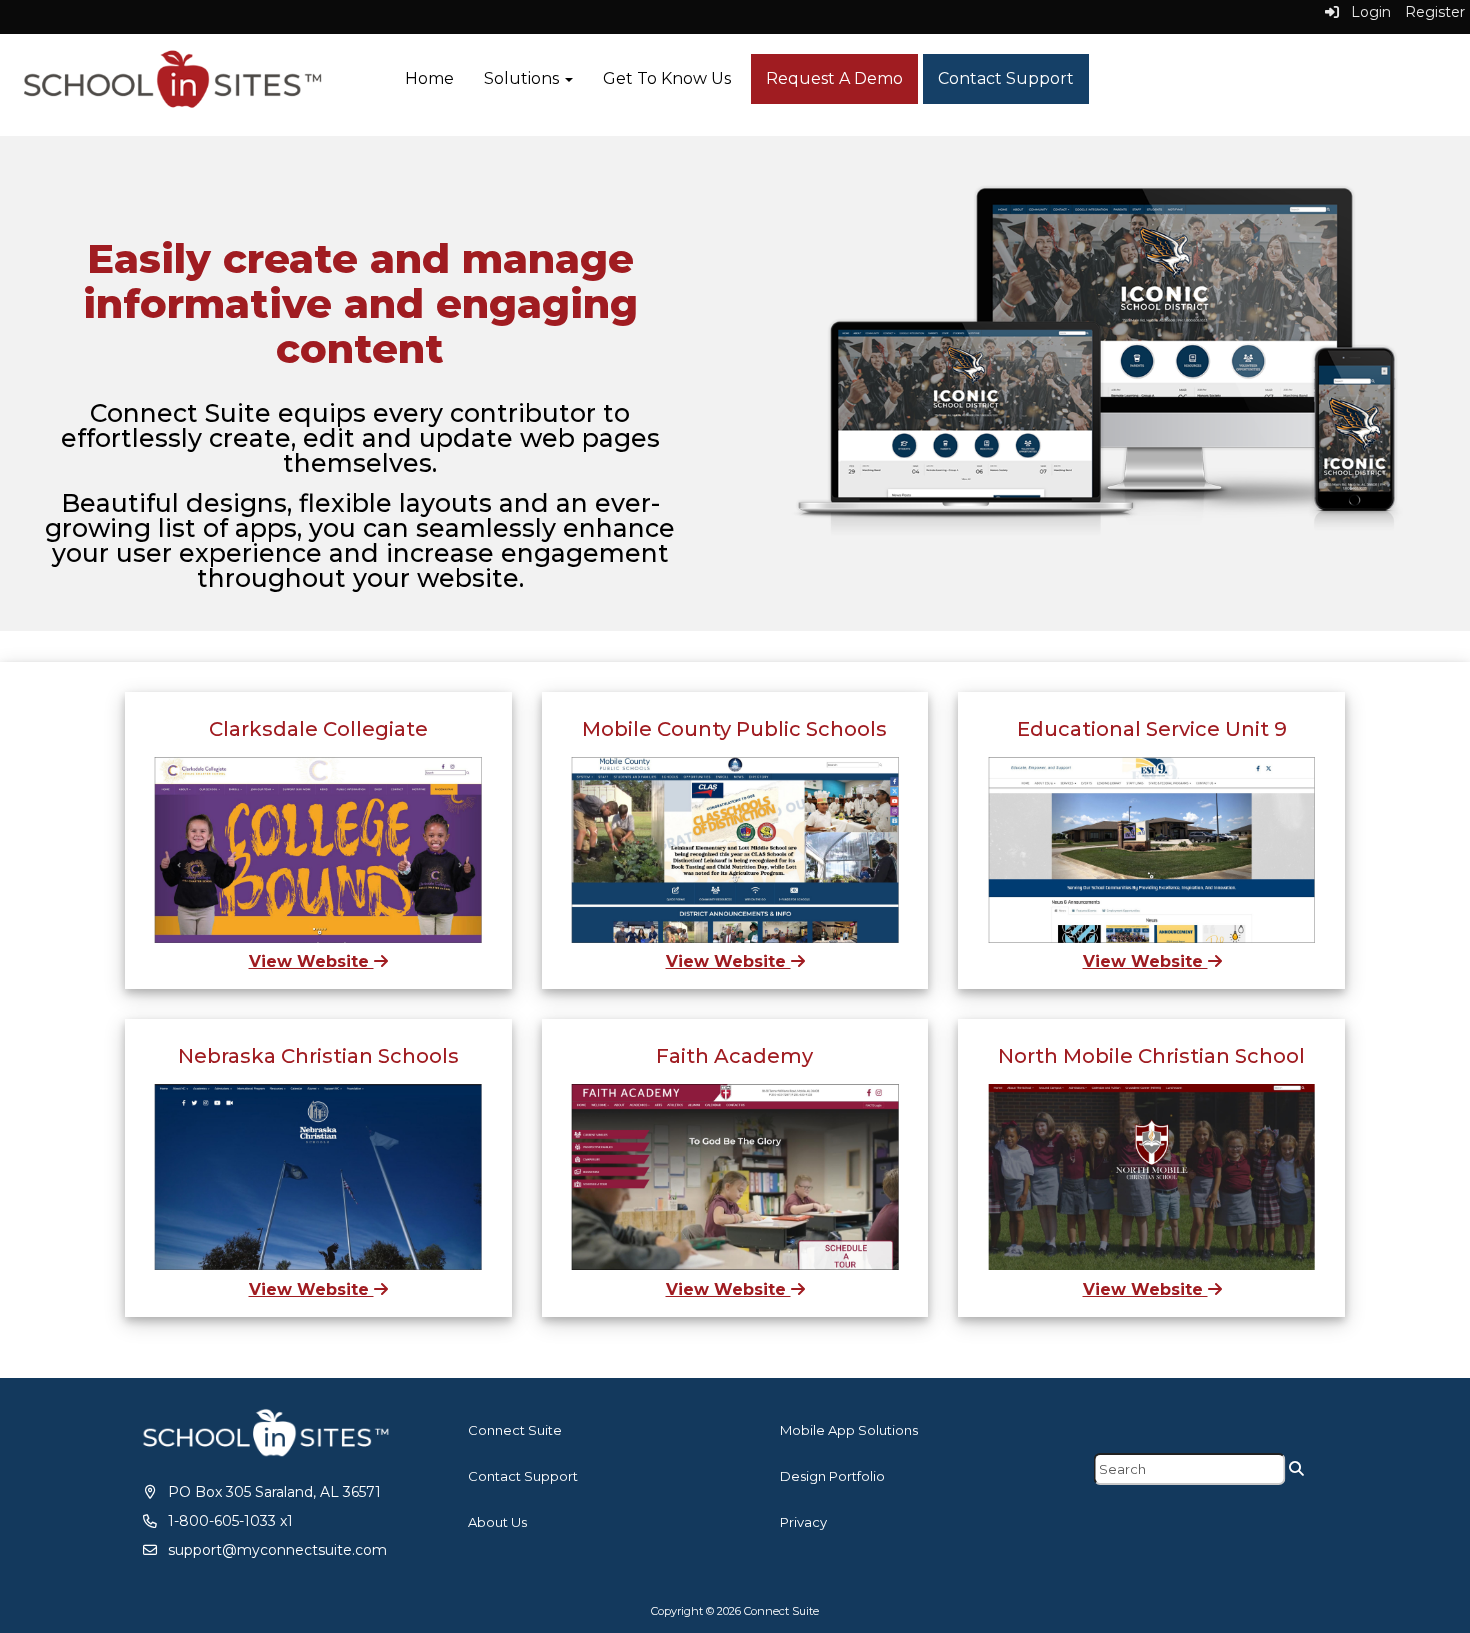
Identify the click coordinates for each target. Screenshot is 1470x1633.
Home (429, 78)
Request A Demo (834, 78)
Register (1435, 12)
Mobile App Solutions (849, 1430)
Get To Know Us (667, 78)
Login (1365, 12)
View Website (311, 961)
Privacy (803, 1522)
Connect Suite (515, 1430)
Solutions (523, 78)
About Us (497, 1522)
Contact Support (1006, 78)
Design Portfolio (832, 1476)
